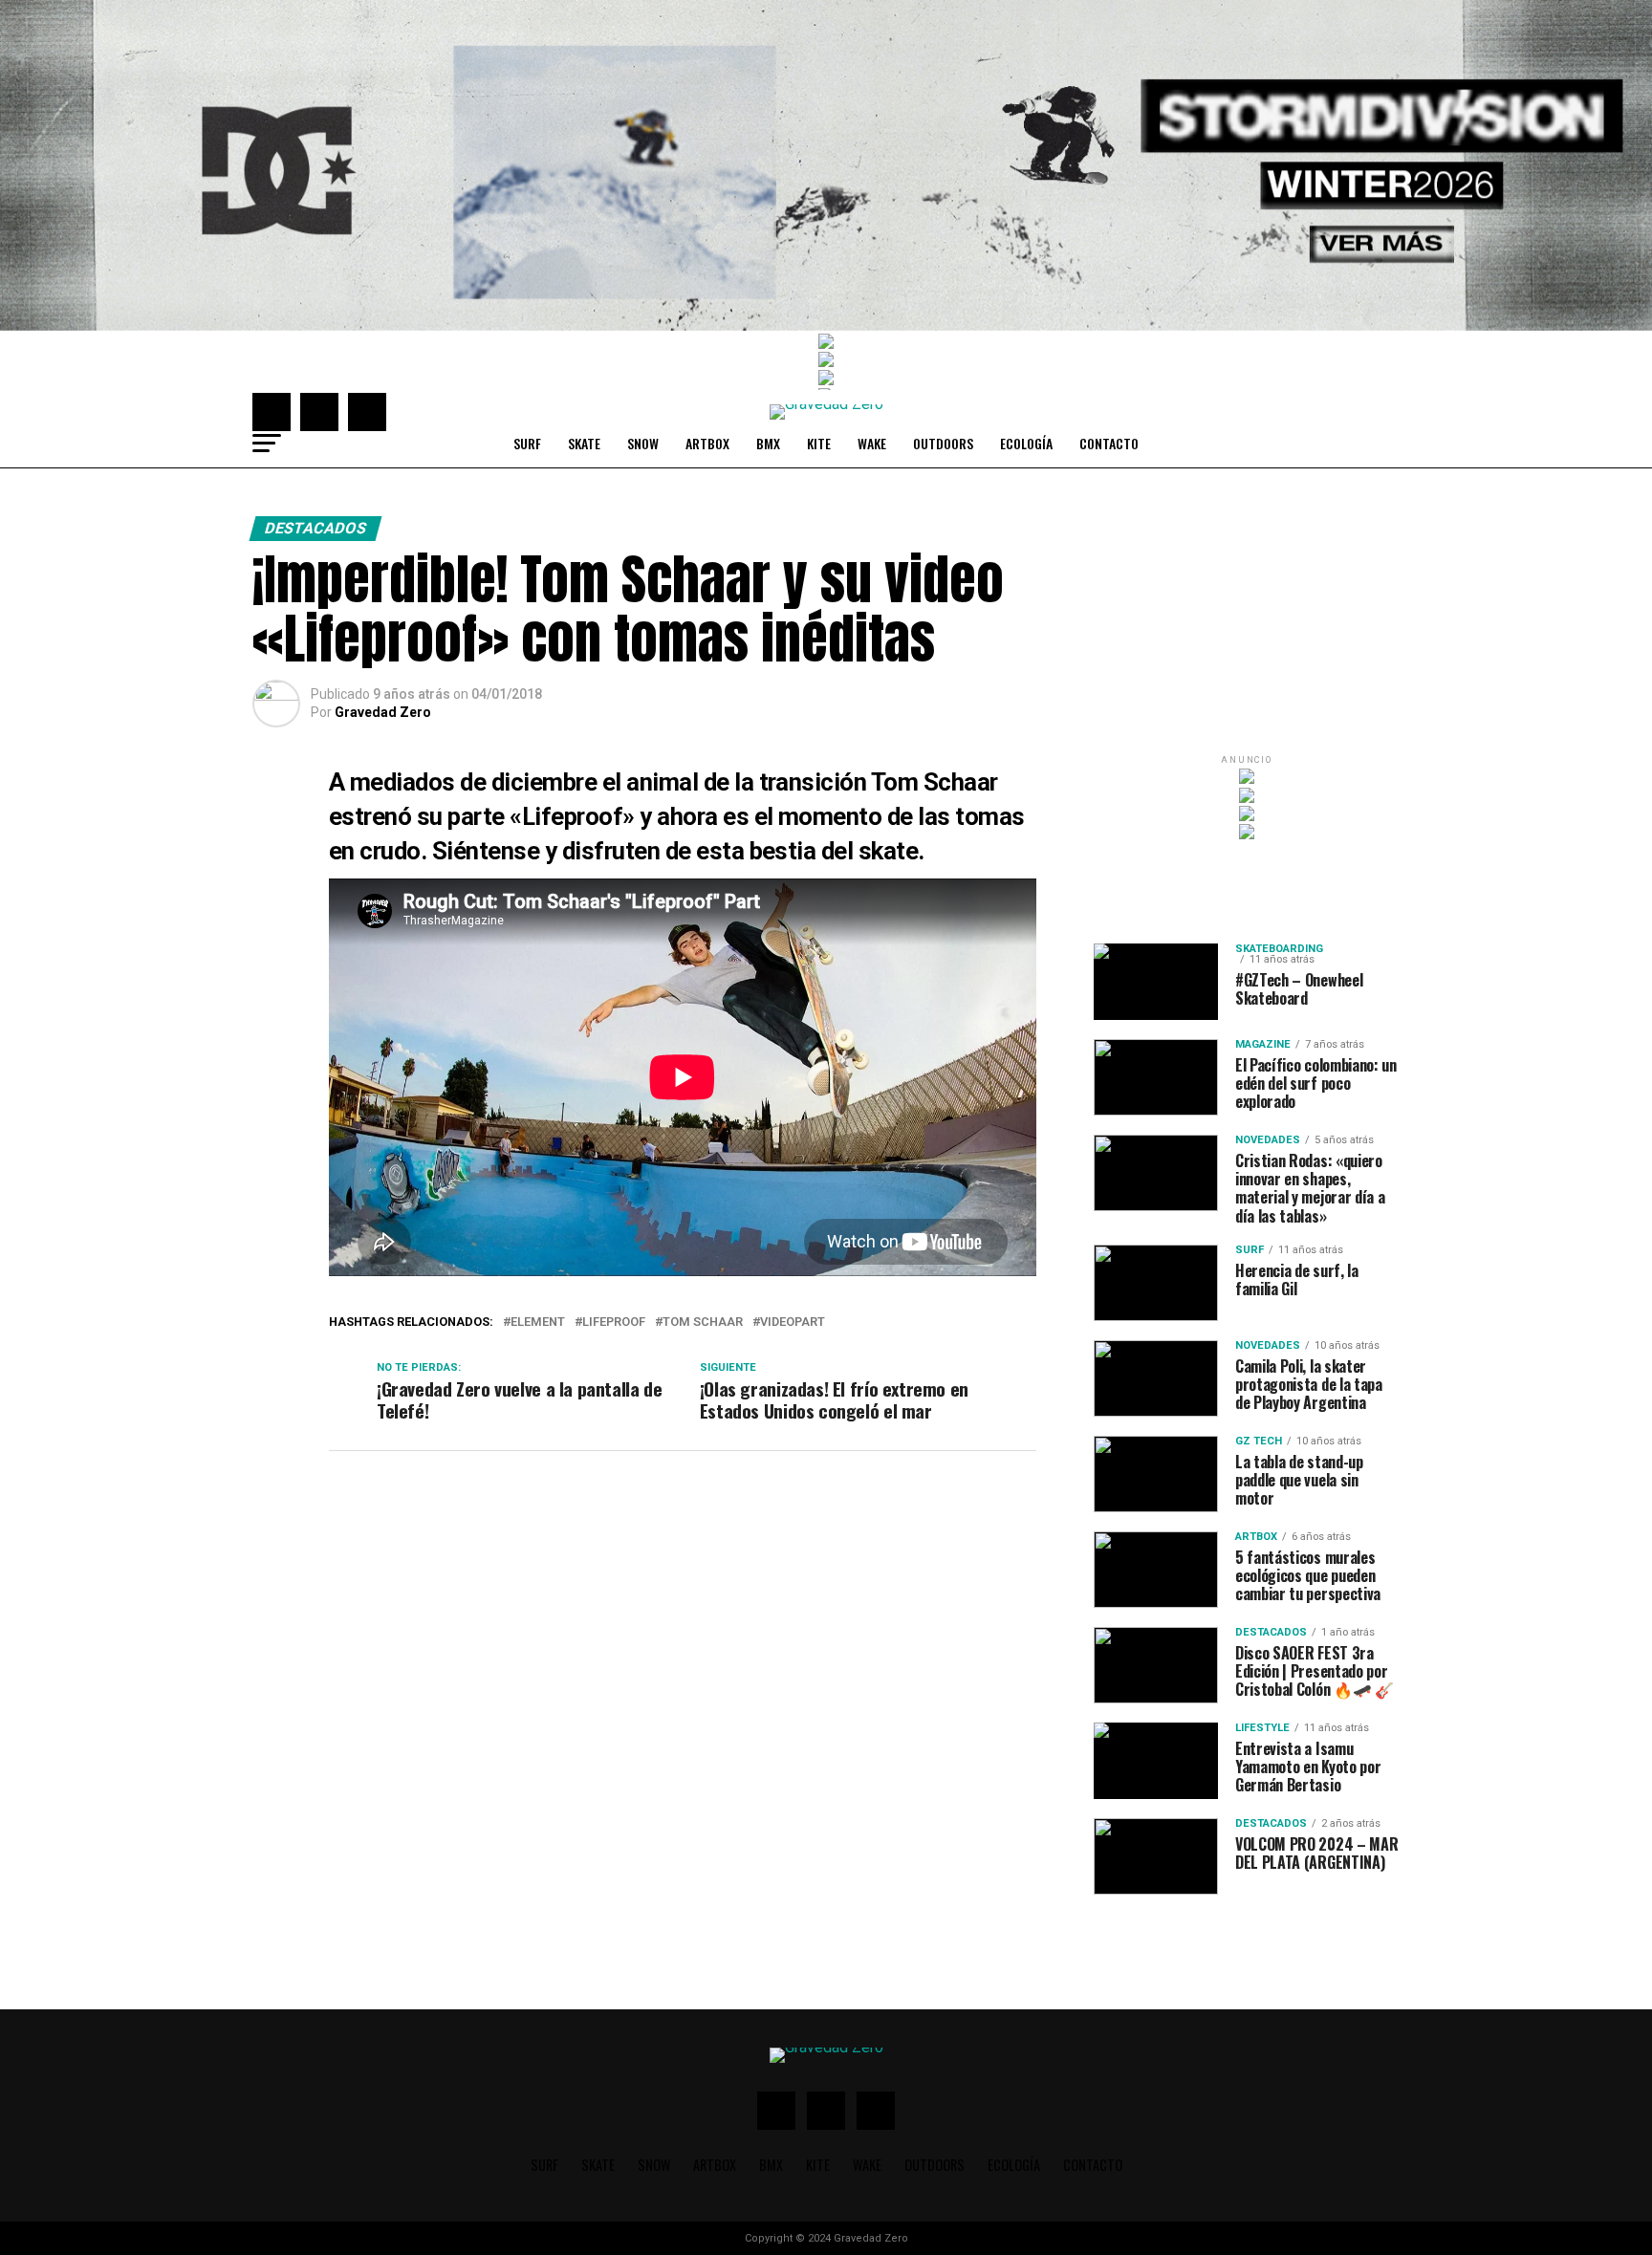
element (538, 1323)
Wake (872, 443)
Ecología (1026, 443)
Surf (527, 443)
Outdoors (943, 443)
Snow (643, 443)
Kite (819, 443)
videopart (793, 1323)
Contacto (1109, 443)
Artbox (707, 443)
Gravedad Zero (383, 712)
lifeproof (614, 1323)
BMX (768, 443)
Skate (584, 443)
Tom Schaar (703, 1323)
